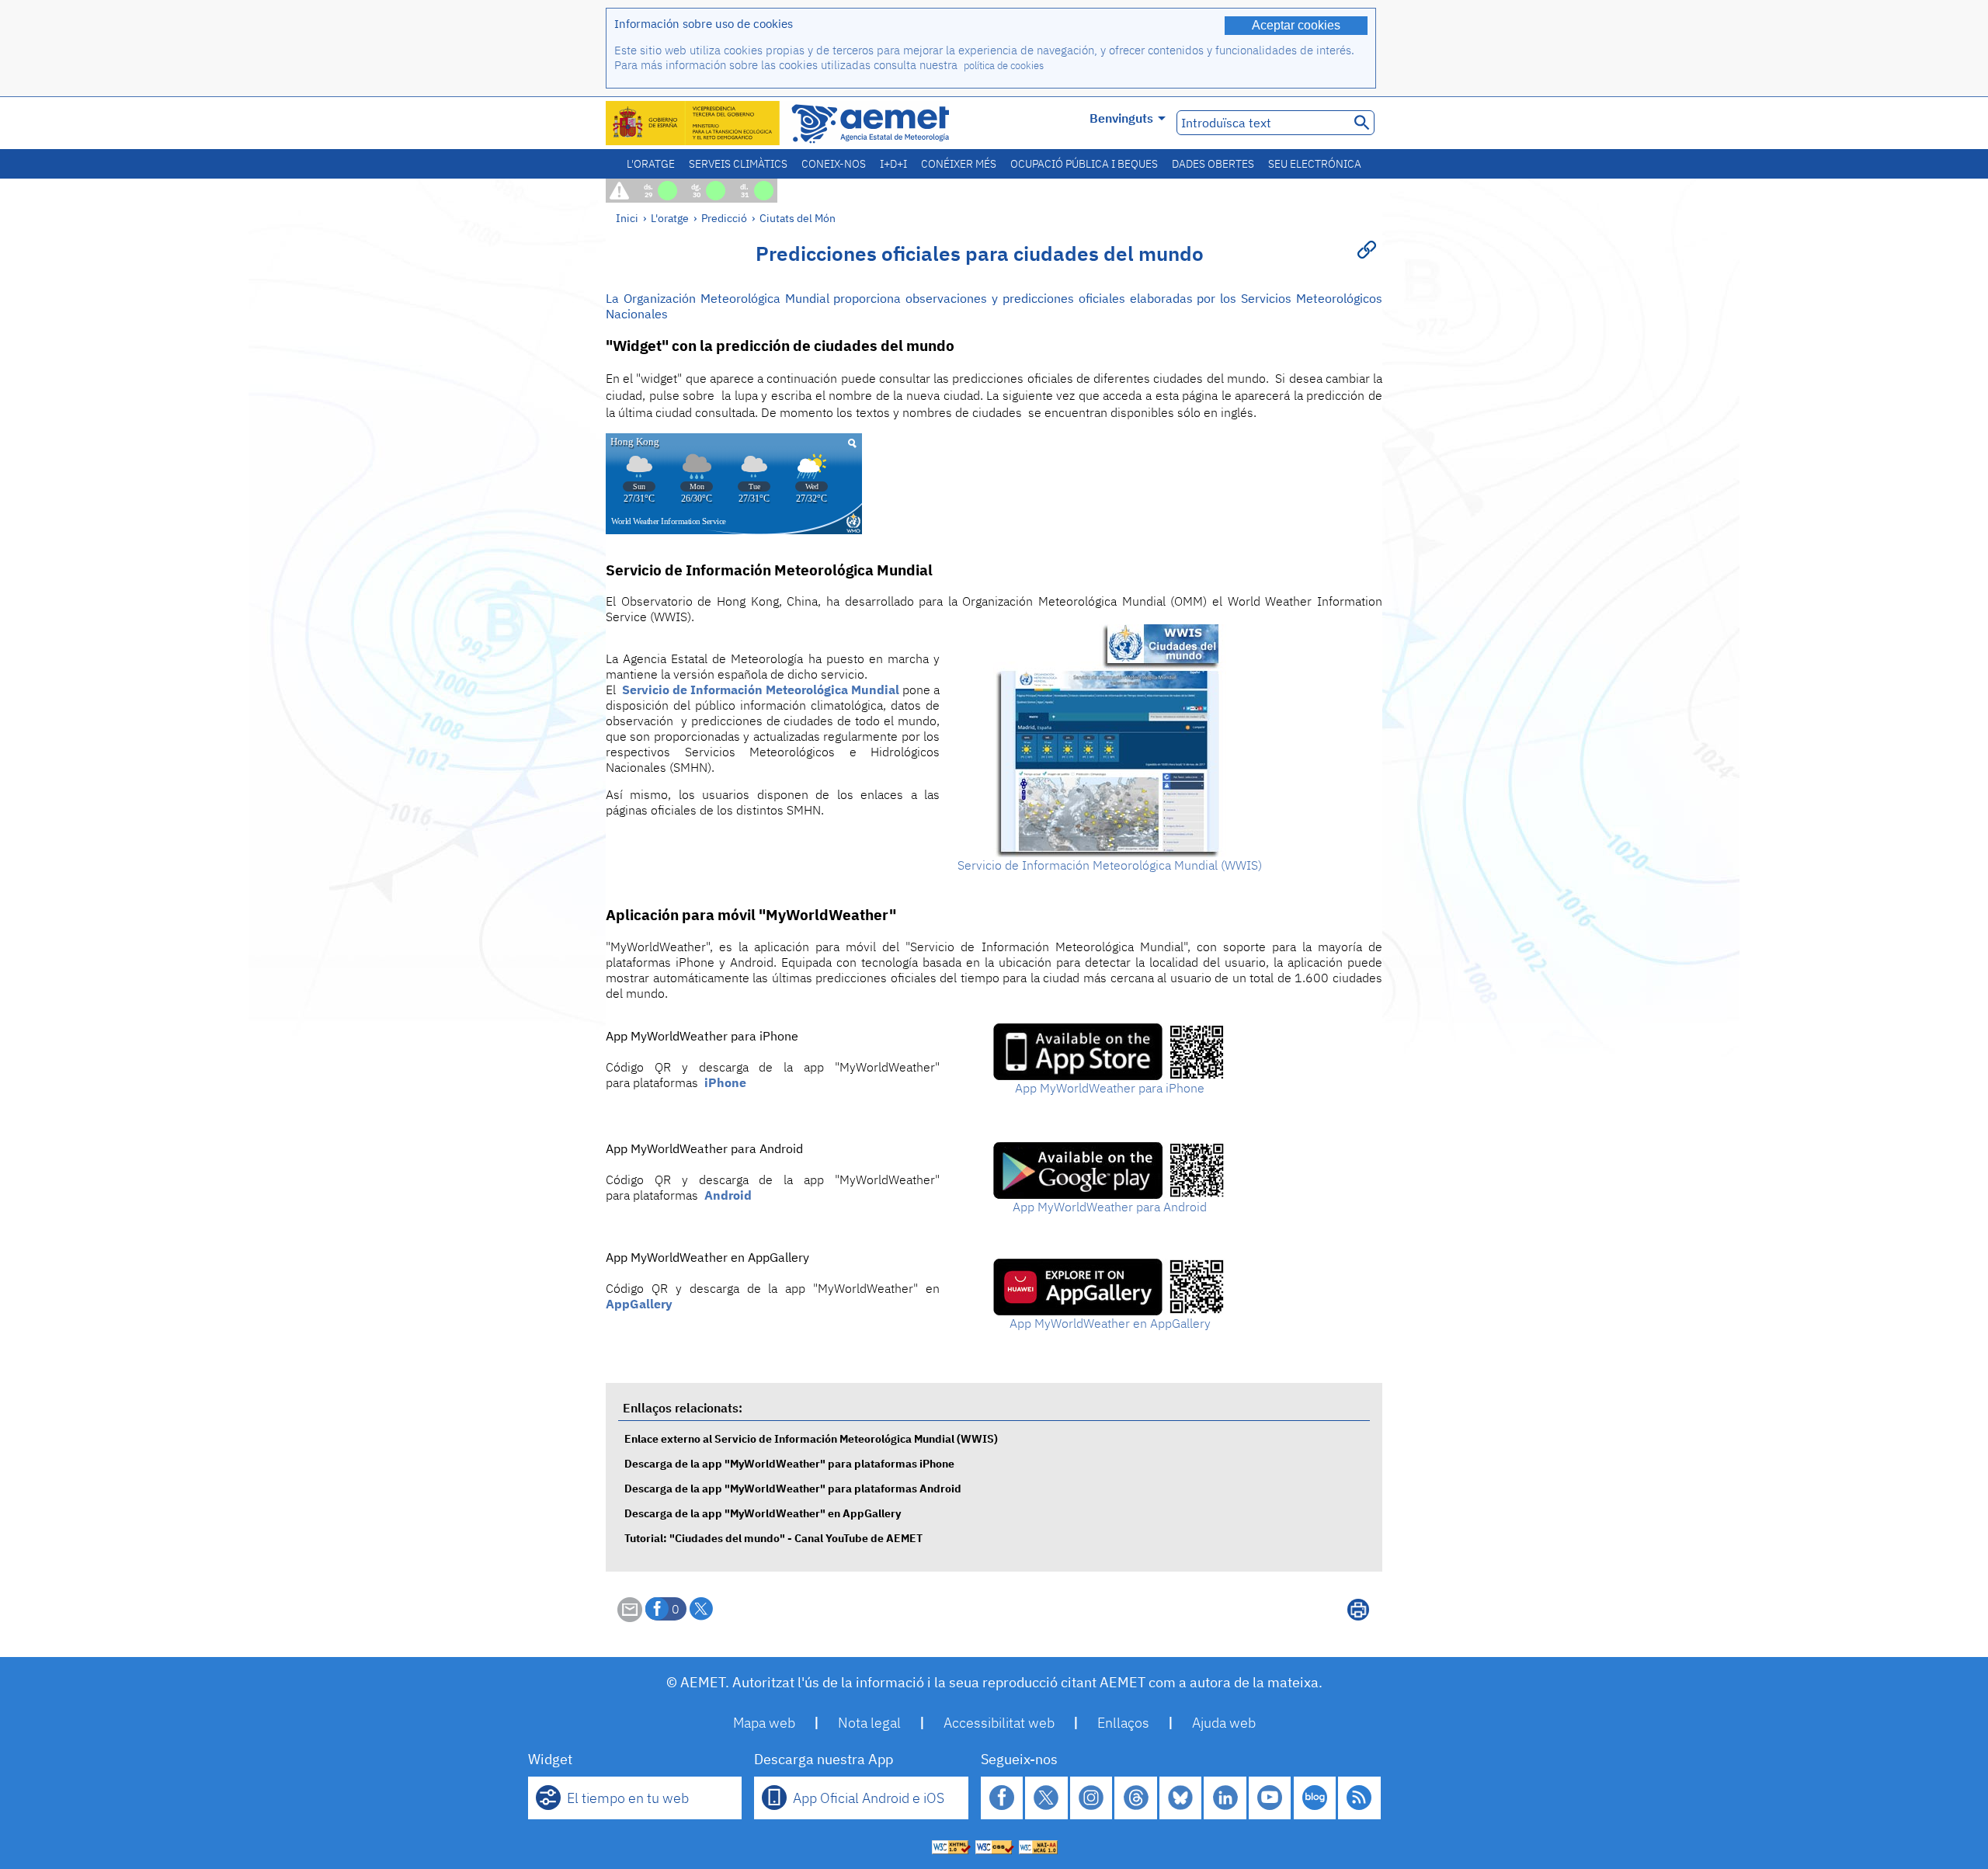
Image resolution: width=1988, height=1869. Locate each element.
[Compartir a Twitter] (701, 1609)
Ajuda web (1224, 1723)
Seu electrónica (1315, 164)
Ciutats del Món (798, 218)
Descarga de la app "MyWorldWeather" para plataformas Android (793, 1488)
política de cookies (1004, 66)
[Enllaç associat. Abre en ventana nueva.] (1110, 853)
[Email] (630, 1617)
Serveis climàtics (738, 164)
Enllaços (1123, 1723)
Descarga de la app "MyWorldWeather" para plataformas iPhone (789, 1463)
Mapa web (764, 1723)
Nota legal (869, 1723)
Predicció (724, 218)
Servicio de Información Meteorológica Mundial (761, 690)
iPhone (725, 1082)
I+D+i (893, 164)
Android (728, 1195)
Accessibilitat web (999, 1723)
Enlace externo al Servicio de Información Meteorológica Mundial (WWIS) (811, 1438)
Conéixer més (959, 164)
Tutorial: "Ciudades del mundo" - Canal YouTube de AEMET (773, 1538)
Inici (627, 218)
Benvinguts (1121, 118)
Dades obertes (1213, 164)
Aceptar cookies (1296, 25)
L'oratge (651, 164)
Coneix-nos (834, 164)
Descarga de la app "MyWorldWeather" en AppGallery (763, 1513)
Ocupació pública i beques (1084, 164)
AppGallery (639, 1304)
